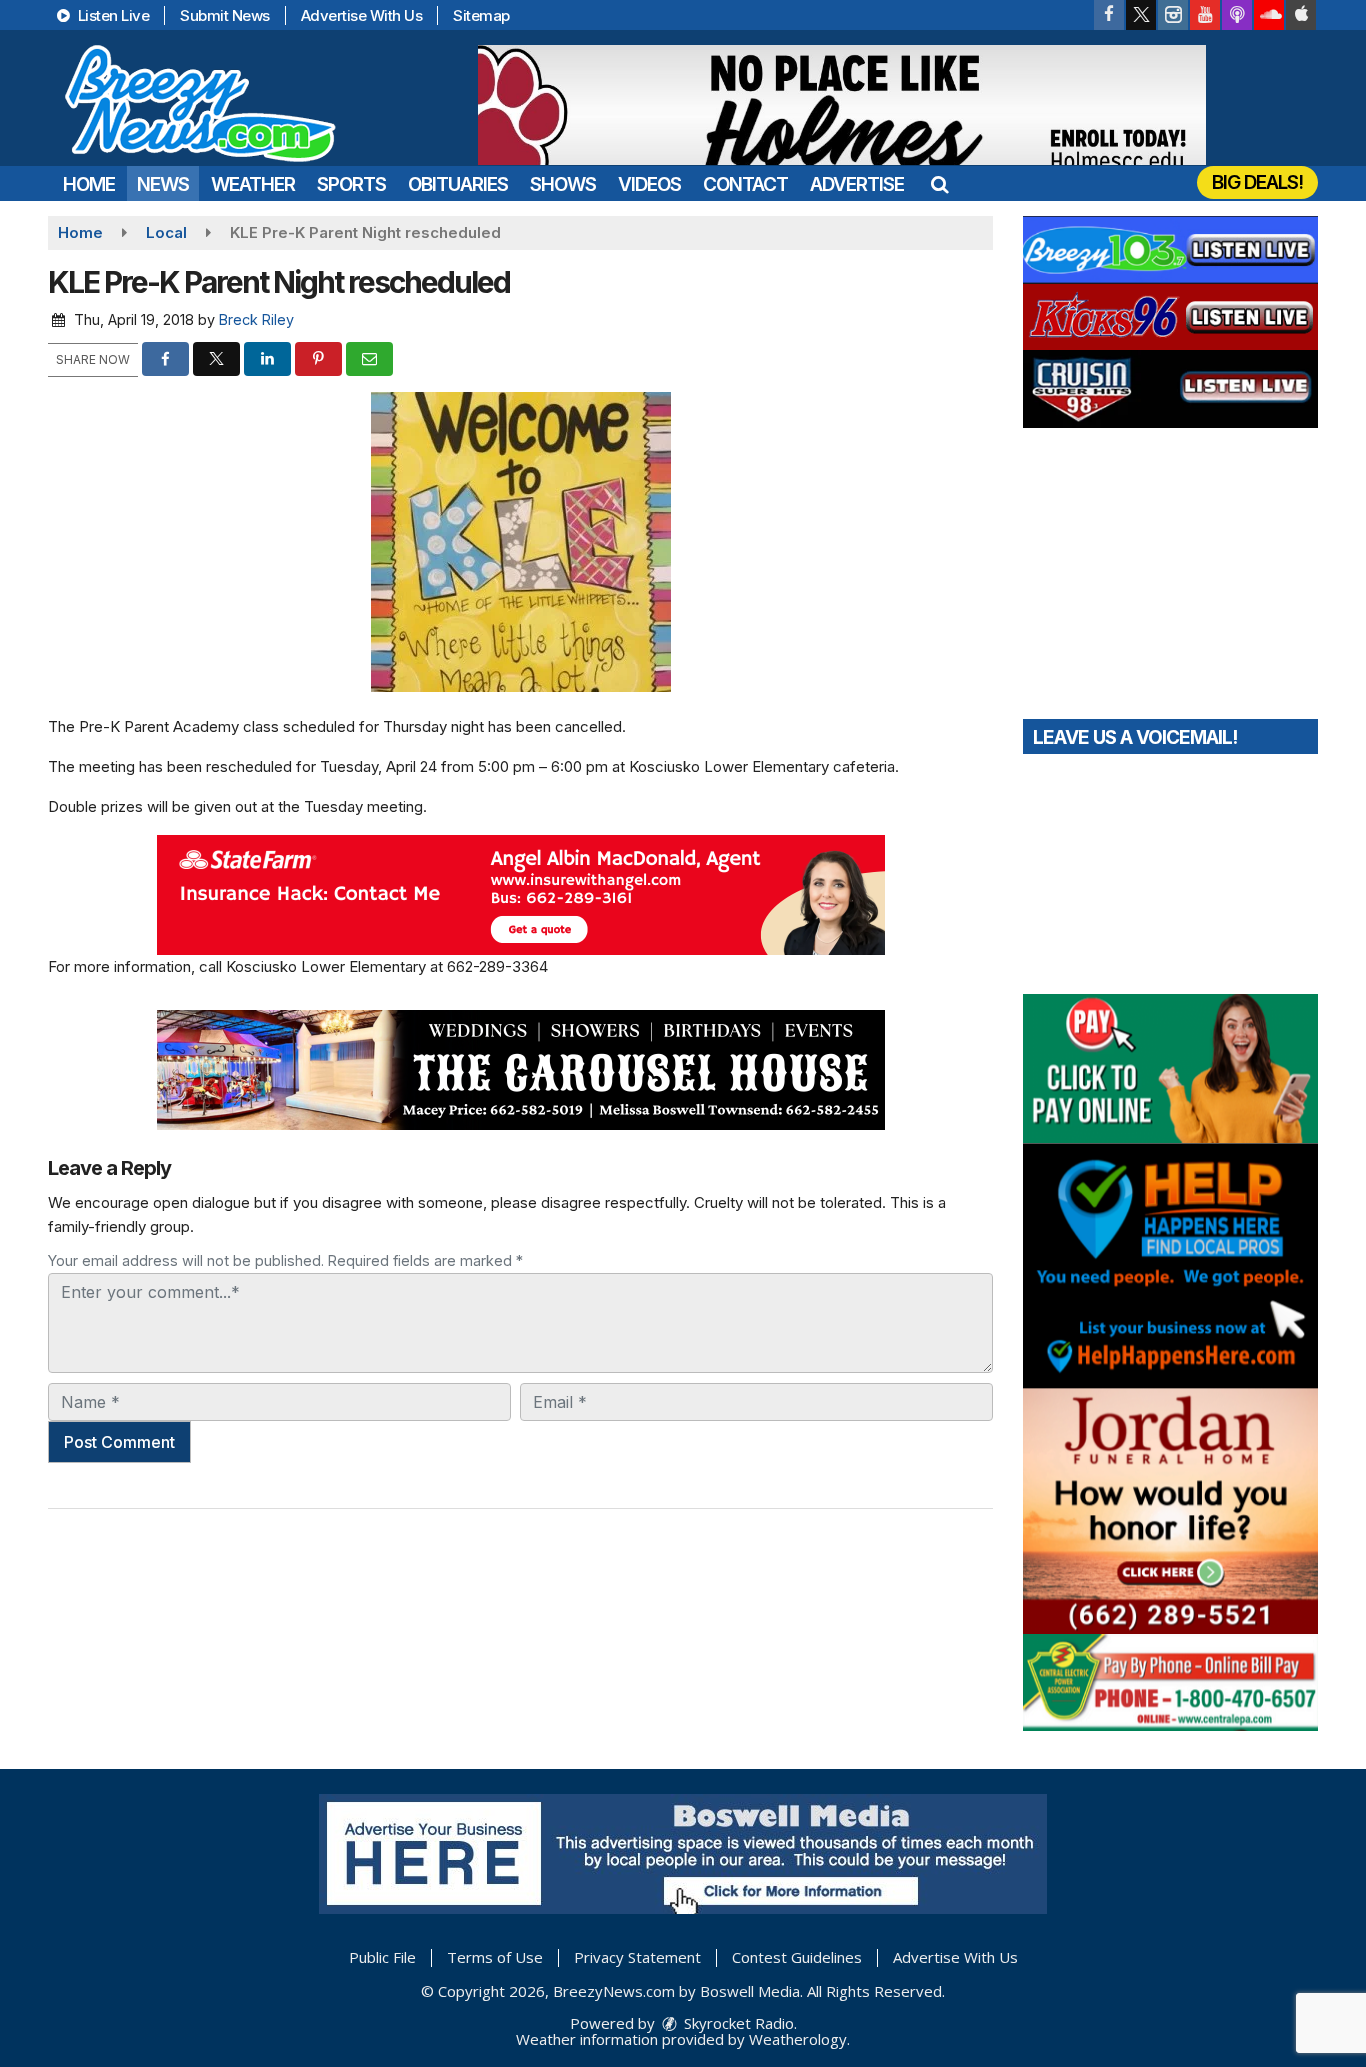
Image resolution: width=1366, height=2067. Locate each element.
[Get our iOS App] (1301, 15)
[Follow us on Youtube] (1205, 15)
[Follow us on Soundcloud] (1269, 15)
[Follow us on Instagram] (1173, 15)
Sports (351, 184)
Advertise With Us (362, 15)
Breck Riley (256, 319)
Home (89, 184)
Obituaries (458, 184)
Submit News (225, 15)
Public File (382, 1957)
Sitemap (481, 15)
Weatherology (798, 2039)
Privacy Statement (637, 1957)
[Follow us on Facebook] (1109, 15)
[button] (939, 184)
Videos (649, 184)
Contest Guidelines (797, 1957)
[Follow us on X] (1141, 15)
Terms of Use (495, 1957)
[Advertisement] (842, 105)
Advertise (857, 184)
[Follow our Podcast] (1237, 15)
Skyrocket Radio (737, 2023)
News (163, 184)
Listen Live (111, 15)
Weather (253, 184)
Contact (745, 184)
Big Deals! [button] (1257, 182)
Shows (563, 184)
